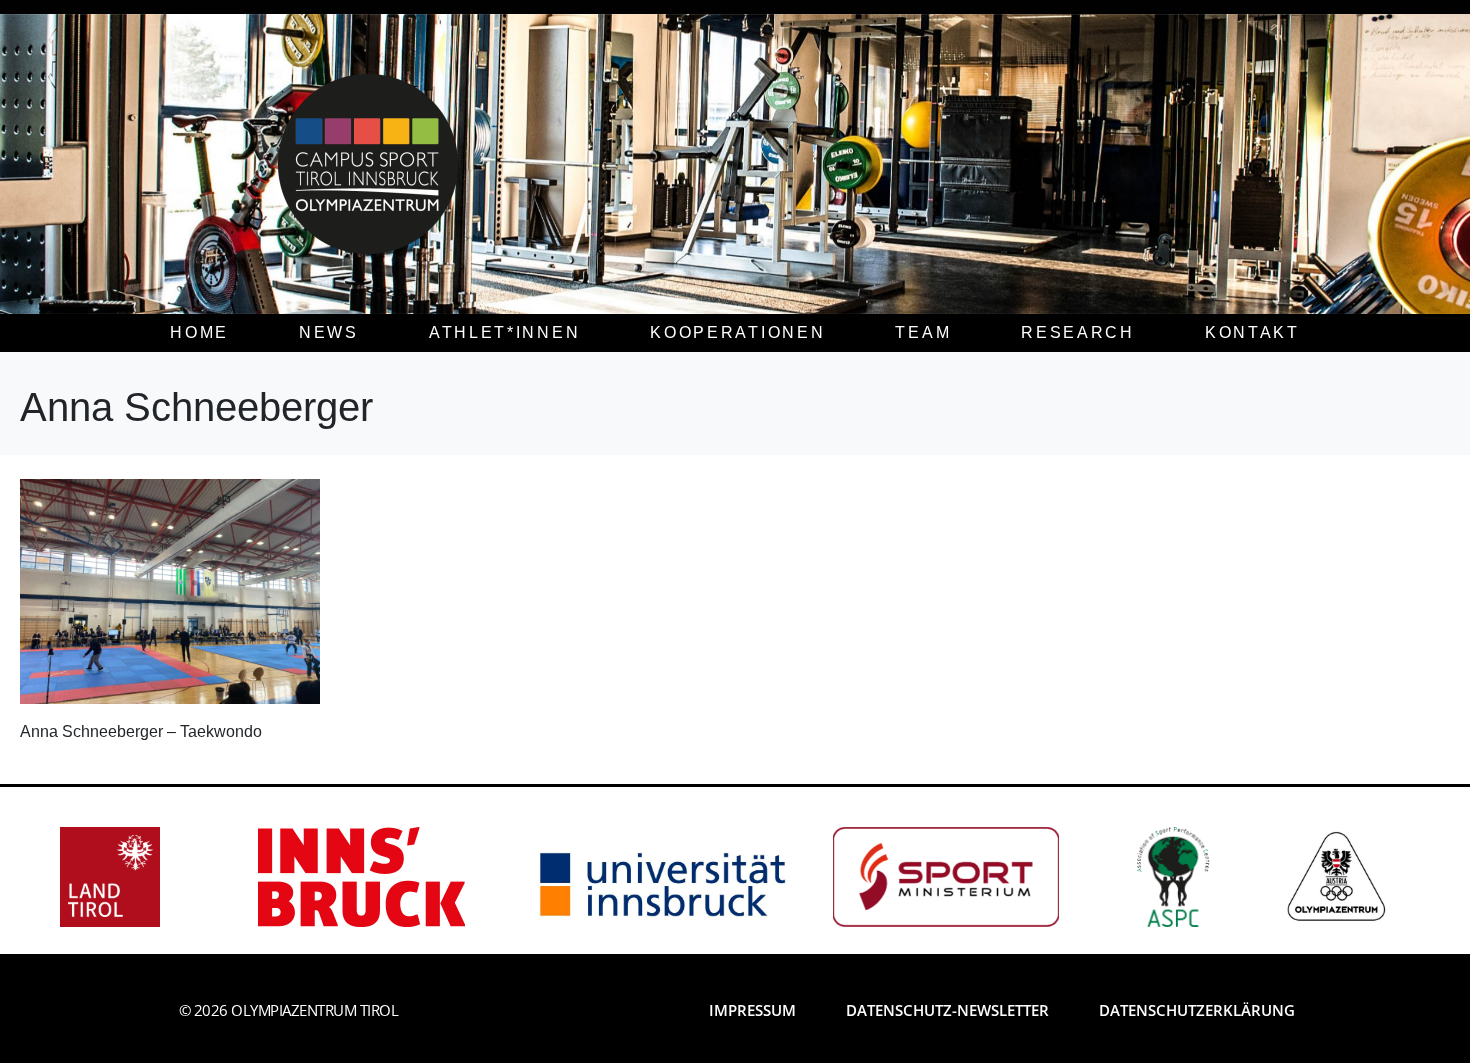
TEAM (923, 332)
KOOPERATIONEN (737, 332)
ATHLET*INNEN (504, 332)
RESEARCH (1078, 332)
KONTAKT (1252, 332)
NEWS (329, 332)
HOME (199, 332)
